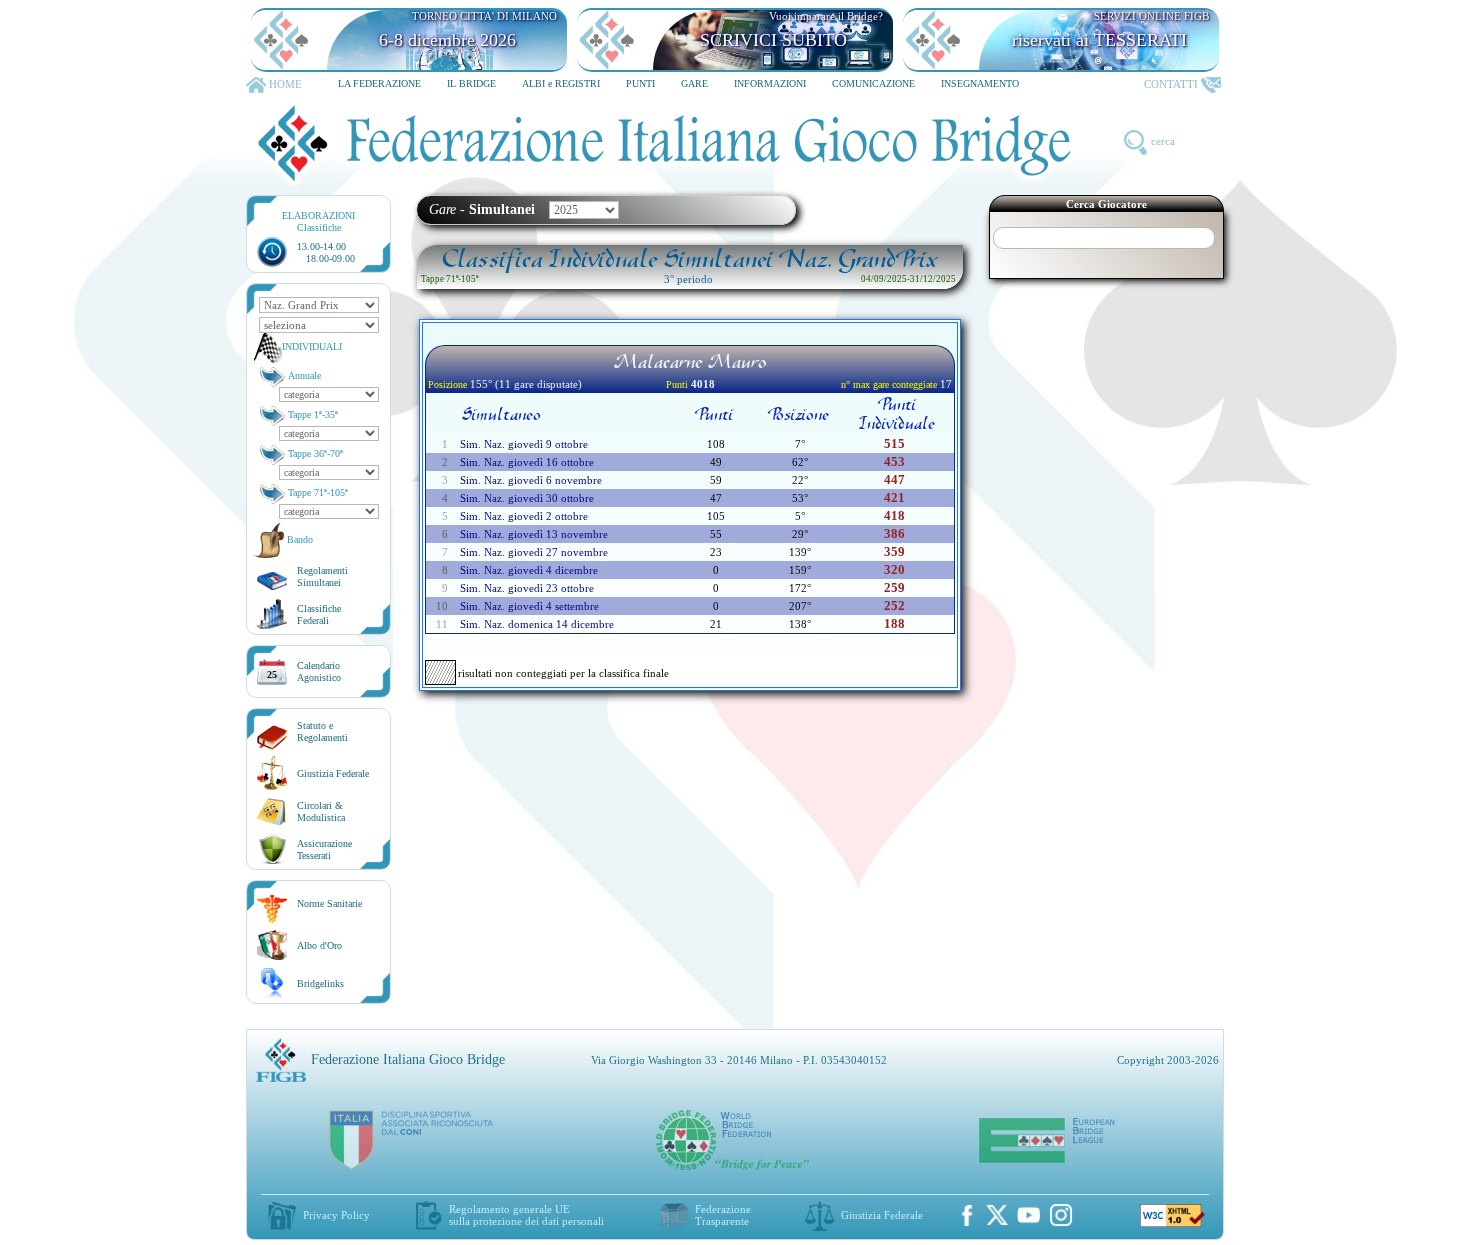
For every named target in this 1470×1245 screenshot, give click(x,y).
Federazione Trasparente (723, 1215)
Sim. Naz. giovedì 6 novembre (531, 480)
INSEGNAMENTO (980, 83)
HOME (285, 84)
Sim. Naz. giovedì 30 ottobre (527, 498)
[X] (997, 1215)
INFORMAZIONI (770, 83)
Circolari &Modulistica (321, 811)
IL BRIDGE (471, 83)
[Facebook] (967, 1215)
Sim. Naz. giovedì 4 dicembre (529, 570)
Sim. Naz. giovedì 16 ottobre (527, 462)
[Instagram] (1061, 1215)
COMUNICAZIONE (873, 83)
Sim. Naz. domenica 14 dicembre (537, 624)
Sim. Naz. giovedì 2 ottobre (524, 516)
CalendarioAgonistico (319, 671)
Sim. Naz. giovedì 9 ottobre (524, 444)
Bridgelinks (320, 983)
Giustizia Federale (333, 773)
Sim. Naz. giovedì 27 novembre (534, 552)
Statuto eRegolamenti (322, 731)
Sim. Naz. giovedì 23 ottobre (527, 588)
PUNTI (640, 83)
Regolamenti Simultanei (322, 576)
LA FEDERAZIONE (379, 83)
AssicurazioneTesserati (324, 849)
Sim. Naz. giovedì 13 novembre (534, 534)
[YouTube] (1029, 1215)
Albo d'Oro (319, 945)
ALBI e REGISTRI (561, 83)
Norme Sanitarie (329, 903)
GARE (694, 83)
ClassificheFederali (319, 614)
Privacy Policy (336, 1215)
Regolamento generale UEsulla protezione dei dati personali (526, 1215)
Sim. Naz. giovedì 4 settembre (529, 606)
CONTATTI (1171, 84)
